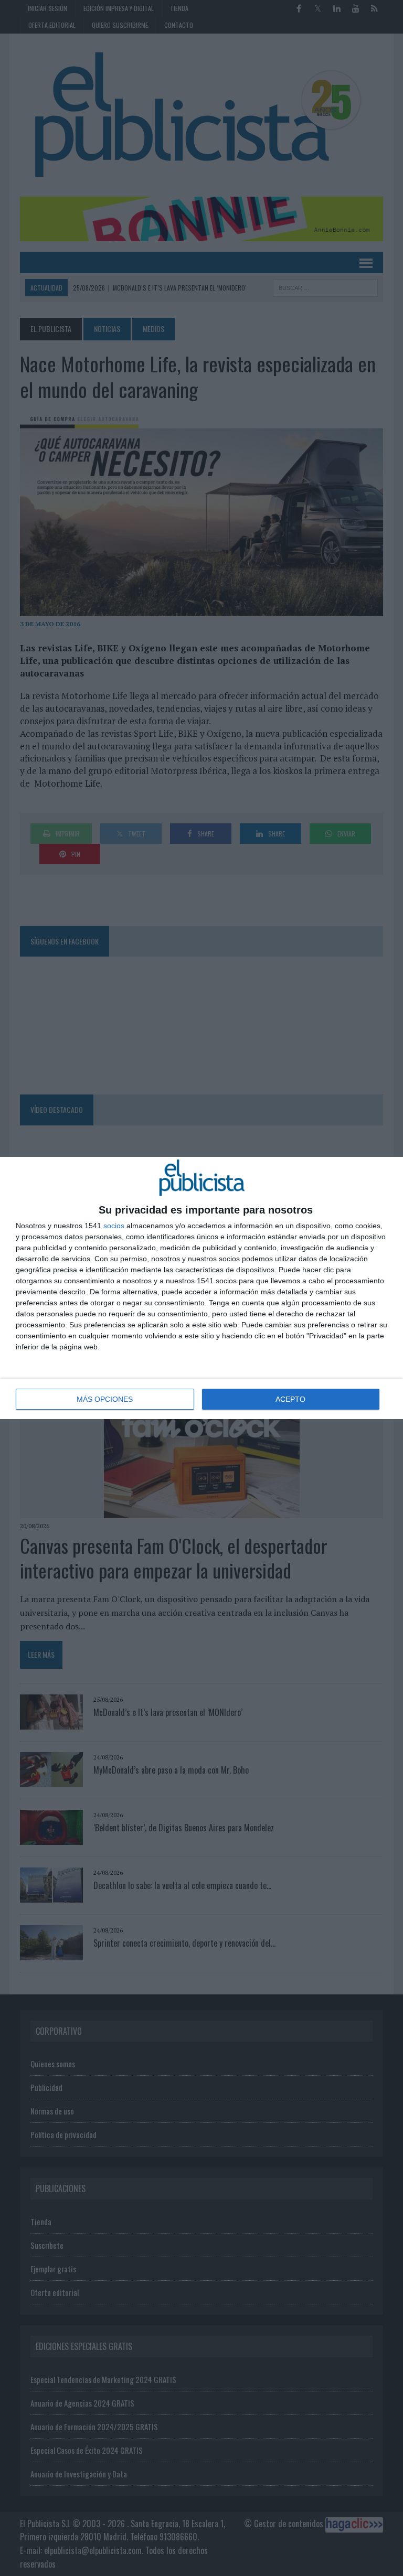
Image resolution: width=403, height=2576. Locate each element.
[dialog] (201, 1288)
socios (114, 1226)
